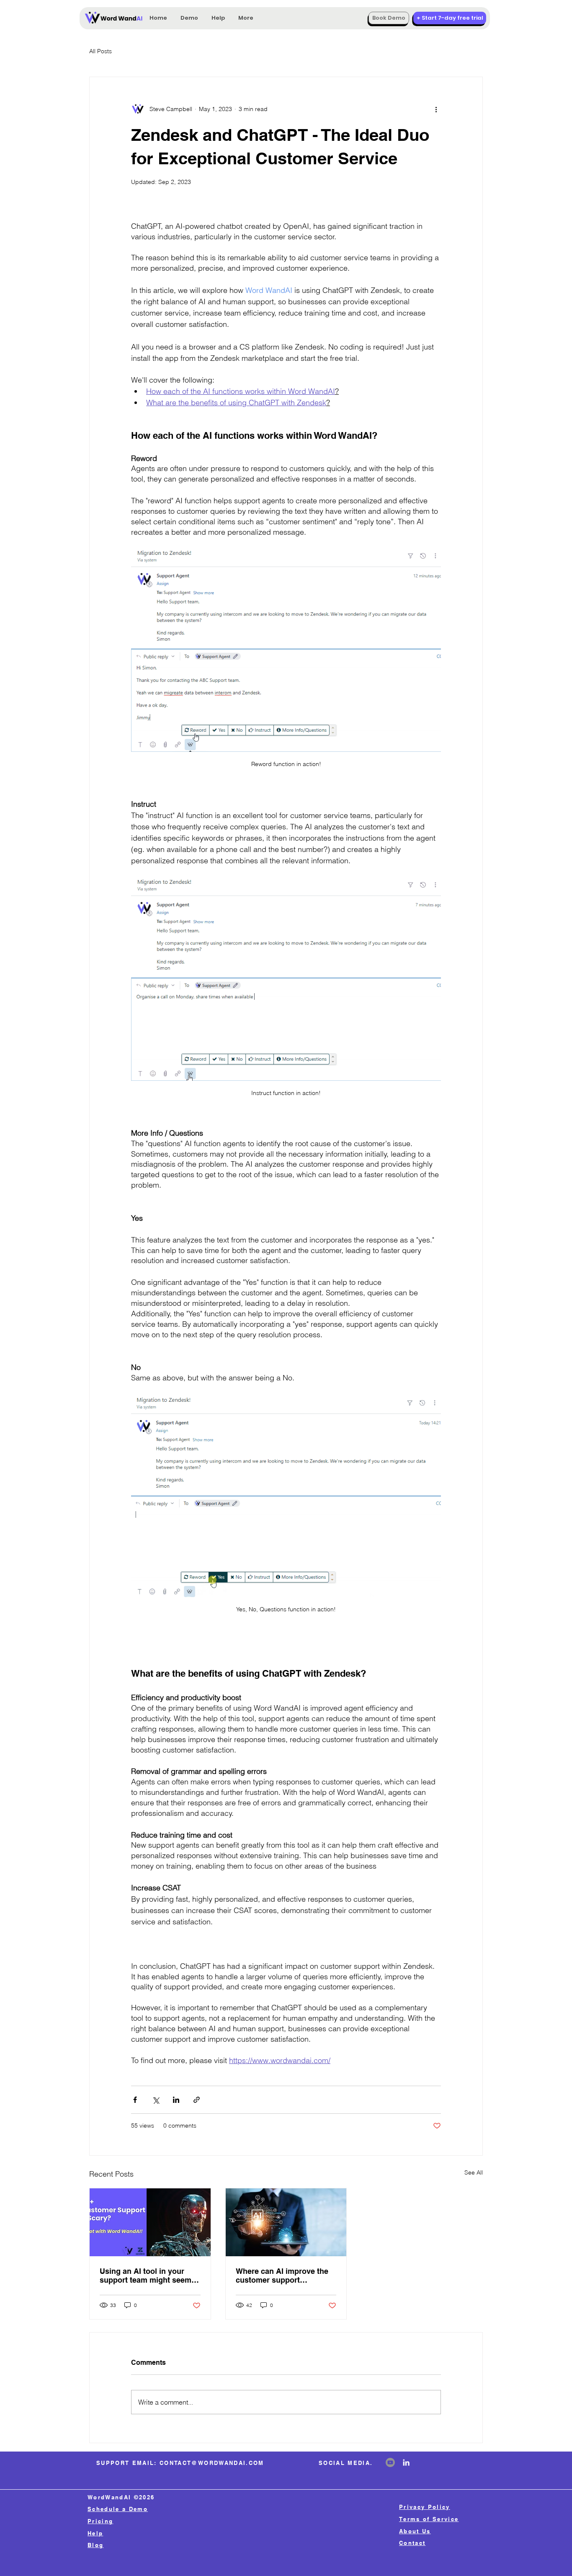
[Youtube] (390, 2462)
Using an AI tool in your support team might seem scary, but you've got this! (146, 2276)
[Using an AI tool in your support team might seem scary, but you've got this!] (150, 2222)
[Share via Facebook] (135, 2100)
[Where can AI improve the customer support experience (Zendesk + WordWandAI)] (286, 2222)
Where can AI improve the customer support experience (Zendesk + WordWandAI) (282, 2276)
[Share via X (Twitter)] (156, 2100)
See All (474, 2172)
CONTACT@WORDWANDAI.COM (212, 2463)
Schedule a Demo (118, 2509)
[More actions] (436, 109)
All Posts (100, 51)
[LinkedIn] (406, 2462)
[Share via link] (197, 2100)
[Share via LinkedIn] (176, 2100)
